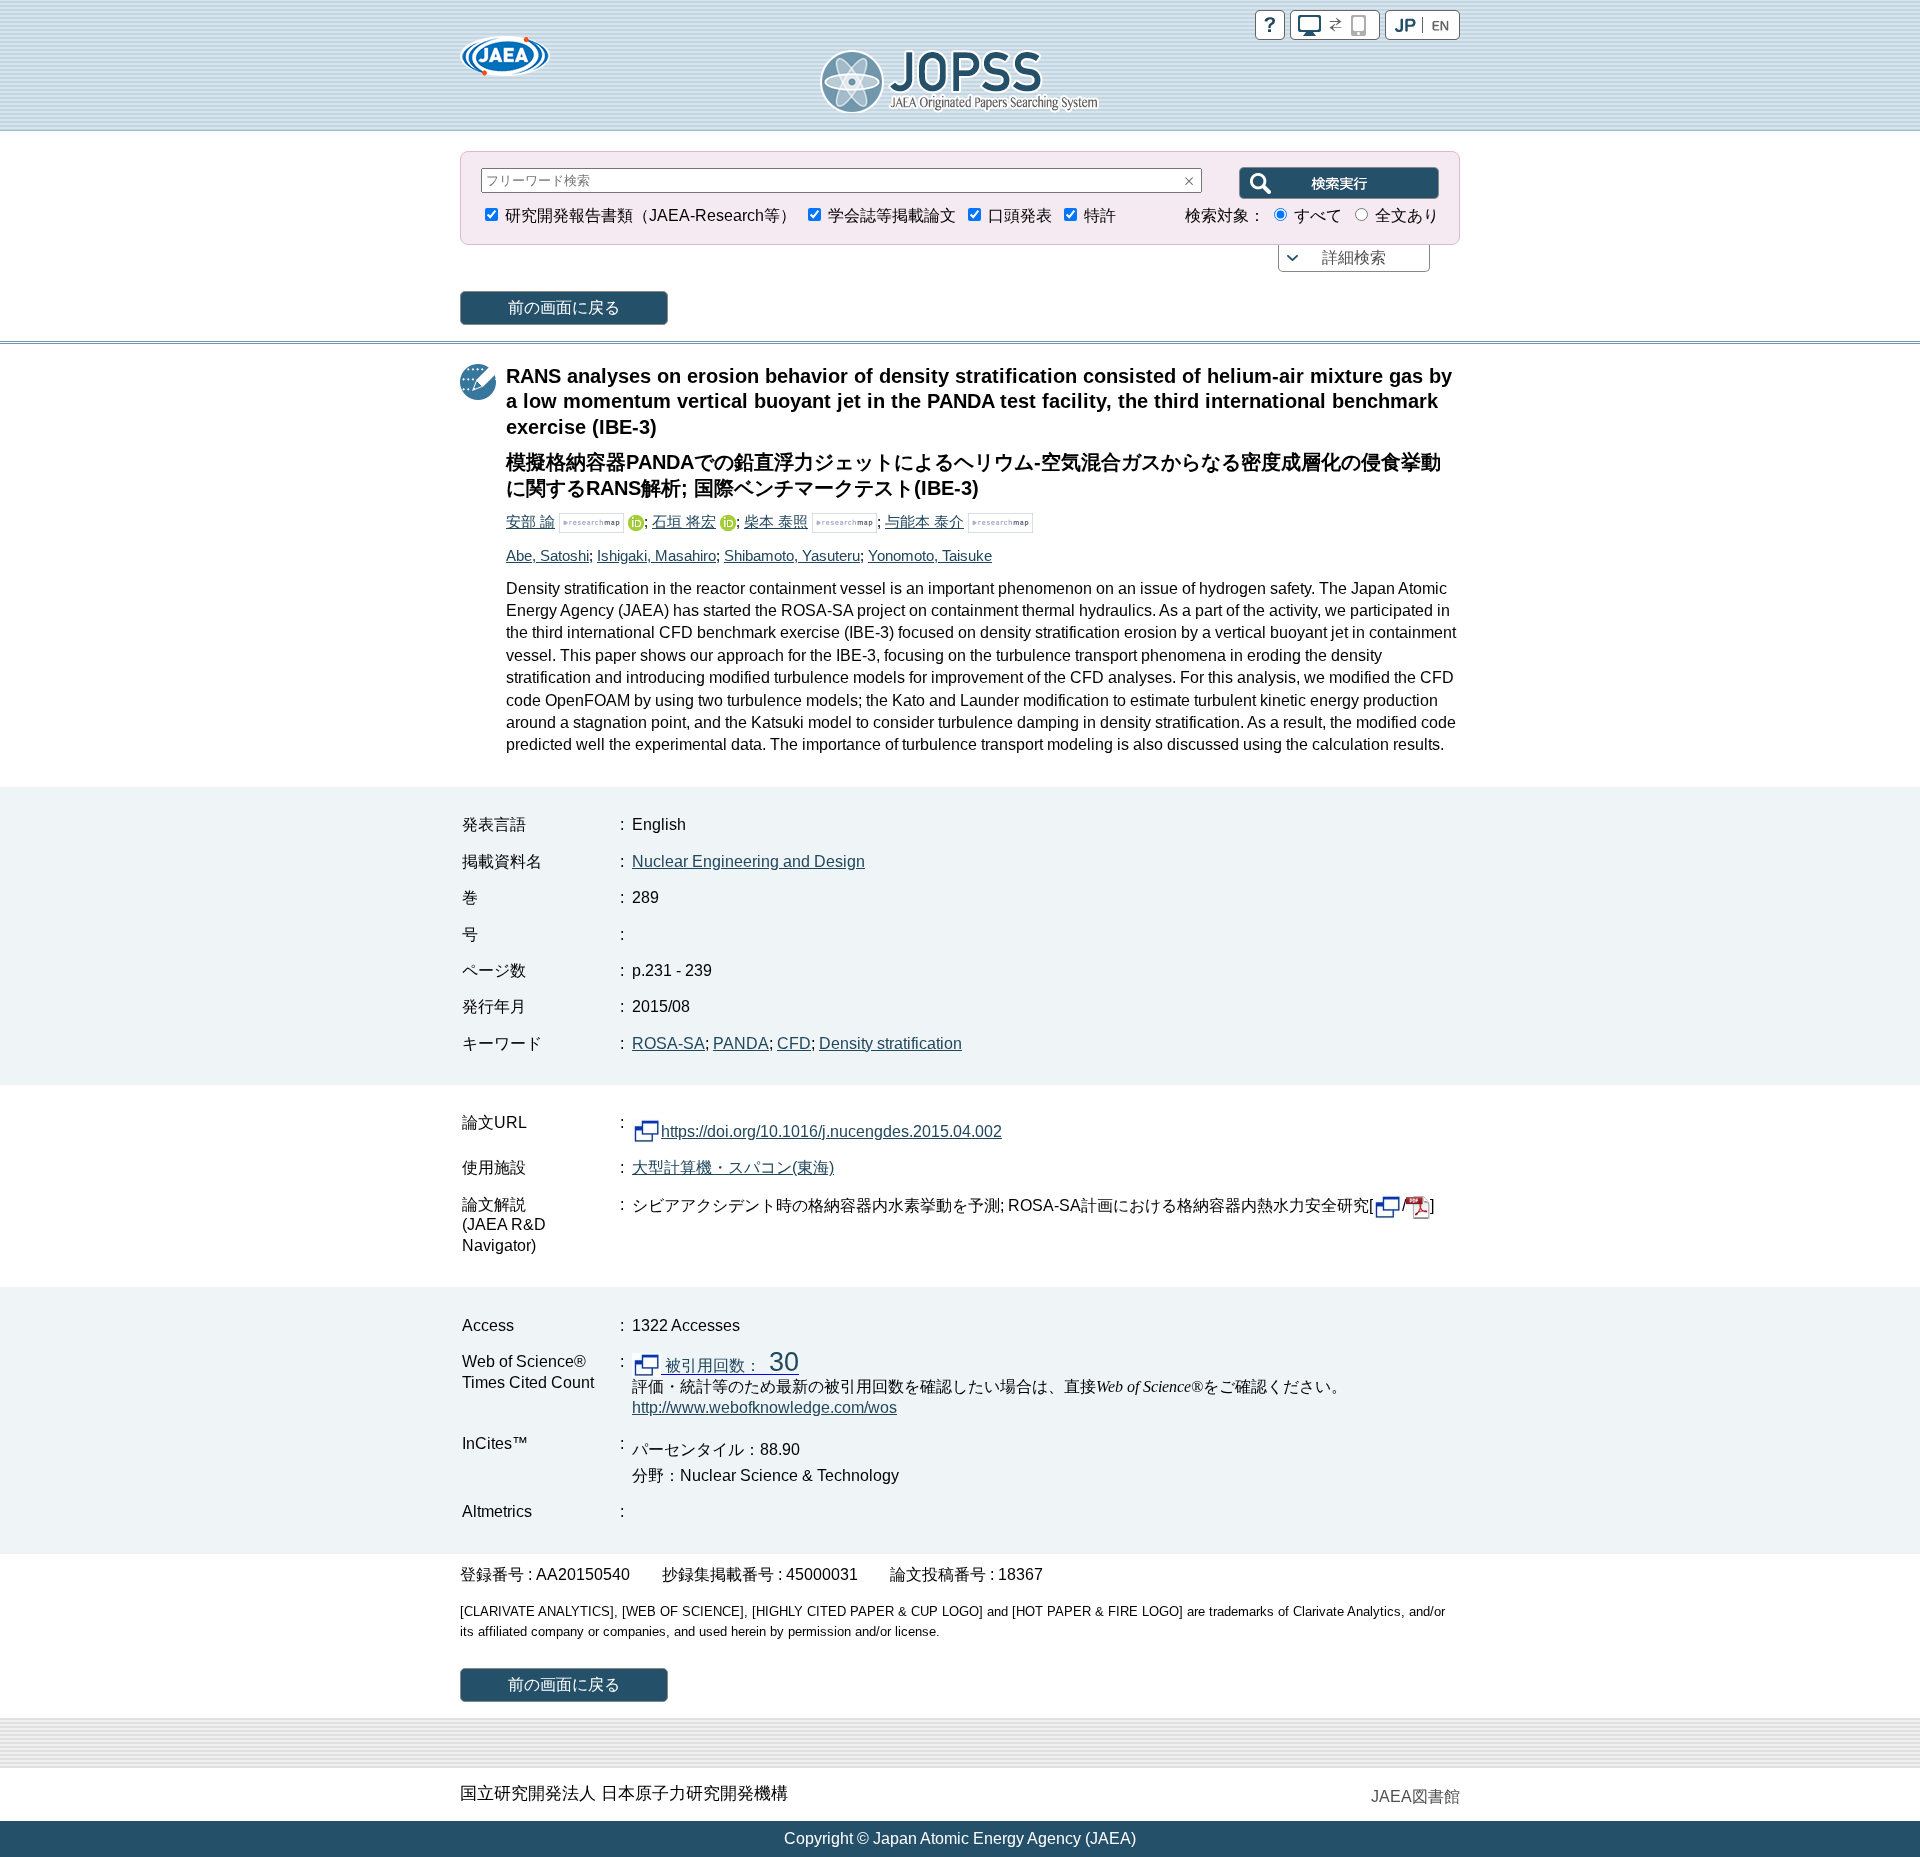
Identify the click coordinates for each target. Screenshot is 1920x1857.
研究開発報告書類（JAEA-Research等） (650, 215)
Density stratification (890, 1043)
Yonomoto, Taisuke (930, 555)
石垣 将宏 (684, 521)
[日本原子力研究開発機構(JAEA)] (505, 62)
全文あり (1407, 215)
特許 (1100, 215)
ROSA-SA (668, 1043)
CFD (794, 1043)
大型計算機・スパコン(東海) (733, 1167)
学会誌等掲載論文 (892, 215)
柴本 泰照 (776, 521)
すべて (1318, 215)
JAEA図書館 (1415, 1796)
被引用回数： (730, 1366)
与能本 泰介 (924, 521)
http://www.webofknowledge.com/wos (764, 1407)
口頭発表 (1020, 215)
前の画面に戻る (564, 307)
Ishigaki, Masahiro (656, 555)
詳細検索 (1354, 257)
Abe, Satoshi (547, 555)
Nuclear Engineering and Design (748, 861)
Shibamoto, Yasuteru (792, 555)
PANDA (741, 1043)
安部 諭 (530, 521)
